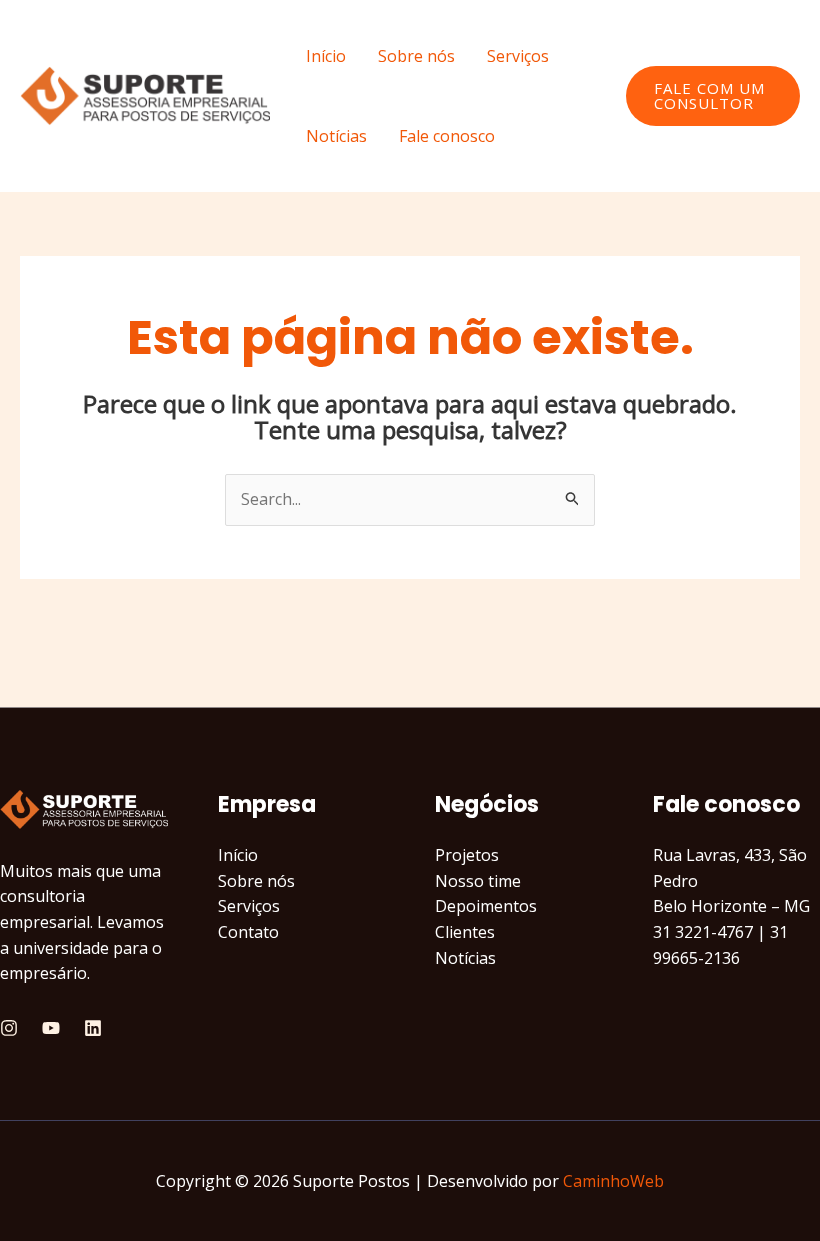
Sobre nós (416, 56)
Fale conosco (447, 136)
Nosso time (478, 881)
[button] (713, 96)
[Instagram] (9, 1028)
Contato (248, 932)
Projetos (467, 855)
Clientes (465, 932)
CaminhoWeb (613, 1181)
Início (326, 56)
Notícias (336, 136)
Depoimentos (486, 906)
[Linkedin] (93, 1028)
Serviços (518, 56)
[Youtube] (51, 1028)
